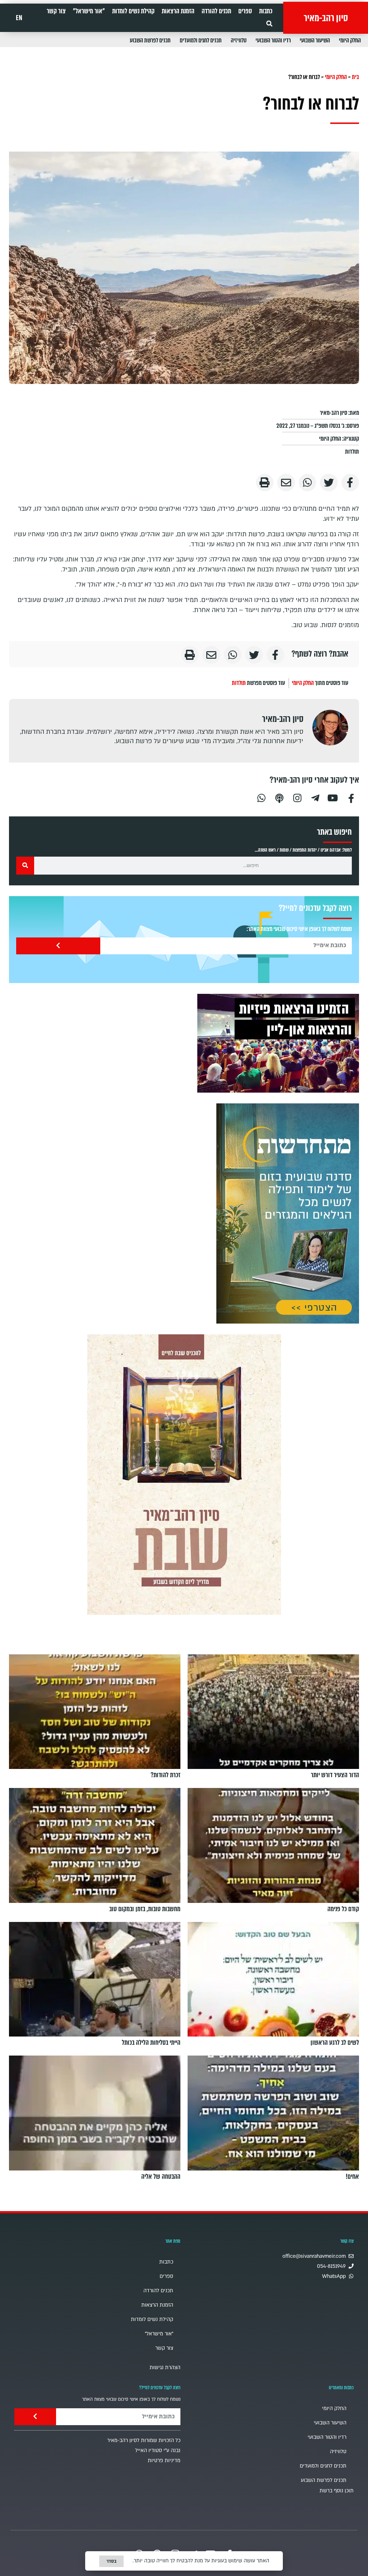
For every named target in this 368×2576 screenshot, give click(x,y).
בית (355, 77)
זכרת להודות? (165, 1775)
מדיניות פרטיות (164, 2461)
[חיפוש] (25, 866)
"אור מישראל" (89, 11)
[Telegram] (315, 797)
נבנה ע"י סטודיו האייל (158, 2450)
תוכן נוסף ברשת (337, 2491)
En (19, 18)
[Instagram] (297, 797)
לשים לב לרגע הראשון (335, 2043)
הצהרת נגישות (165, 2367)
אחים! (352, 2177)
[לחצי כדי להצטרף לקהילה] (288, 1213)
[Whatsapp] (261, 797)
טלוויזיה (239, 40)
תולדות (352, 452)
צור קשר (56, 11)
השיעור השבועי (315, 40)
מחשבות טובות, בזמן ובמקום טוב (145, 1909)
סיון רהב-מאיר (326, 18)
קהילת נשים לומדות (133, 11)
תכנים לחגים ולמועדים (201, 40)
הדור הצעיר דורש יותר (335, 1775)
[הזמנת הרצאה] (278, 1043)
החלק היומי (350, 40)
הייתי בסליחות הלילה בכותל (151, 2043)
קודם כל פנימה (343, 1909)
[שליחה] (58, 946)
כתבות (266, 11)
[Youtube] (333, 797)
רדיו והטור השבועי (273, 40)
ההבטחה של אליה (161, 2177)
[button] (269, 24)
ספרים (245, 11)
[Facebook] (351, 797)
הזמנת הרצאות (178, 11)
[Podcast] (279, 797)
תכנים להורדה (216, 11)
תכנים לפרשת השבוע (150, 40)
